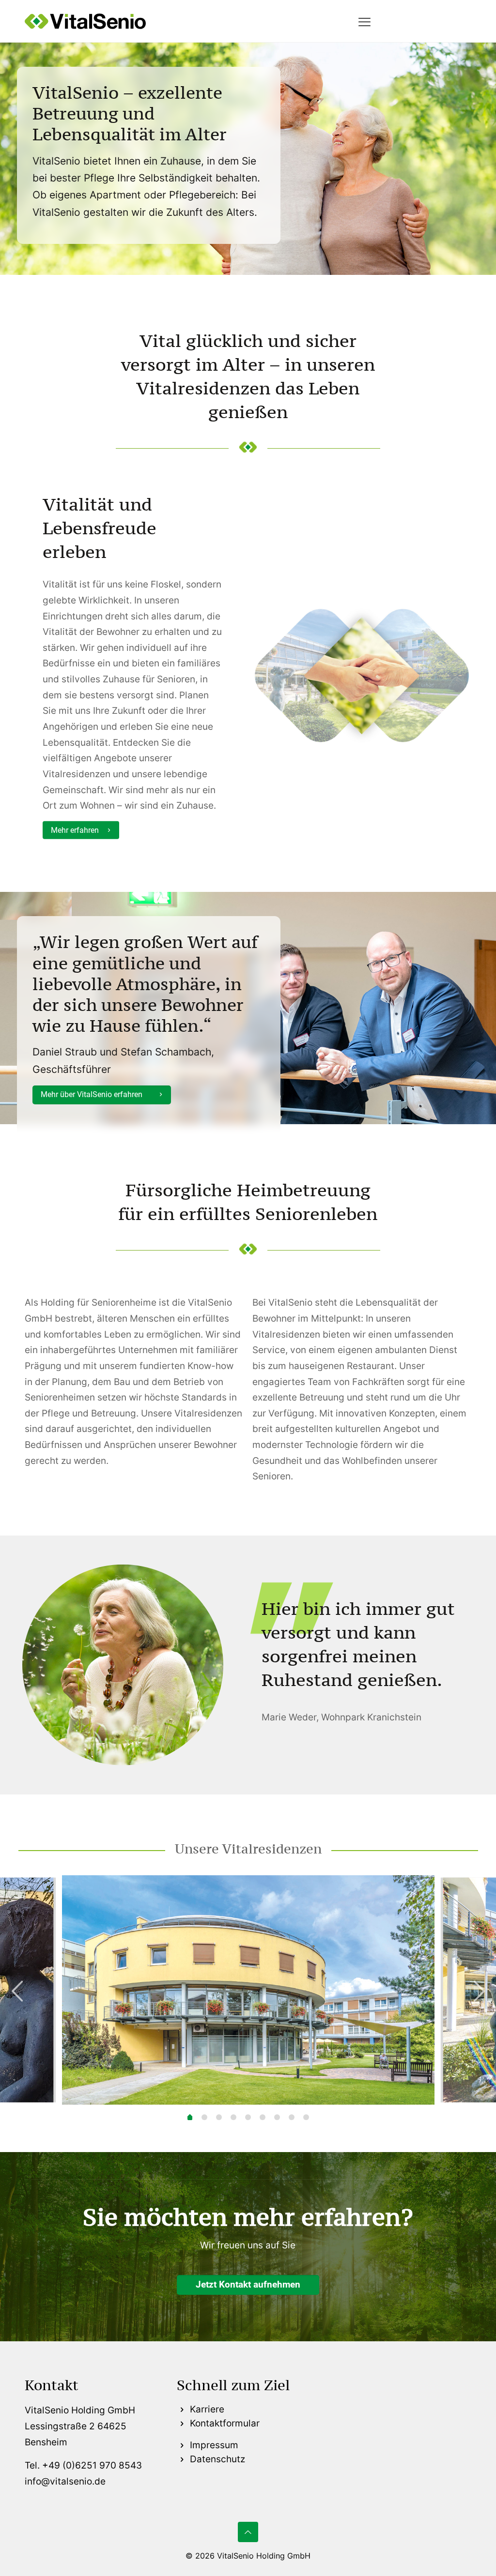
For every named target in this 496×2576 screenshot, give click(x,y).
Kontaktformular (224, 2423)
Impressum (213, 2445)
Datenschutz (216, 2459)
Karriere (206, 2409)
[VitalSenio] (85, 21)
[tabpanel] (248, 1990)
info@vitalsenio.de (65, 2481)
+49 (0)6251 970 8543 (92, 2465)
